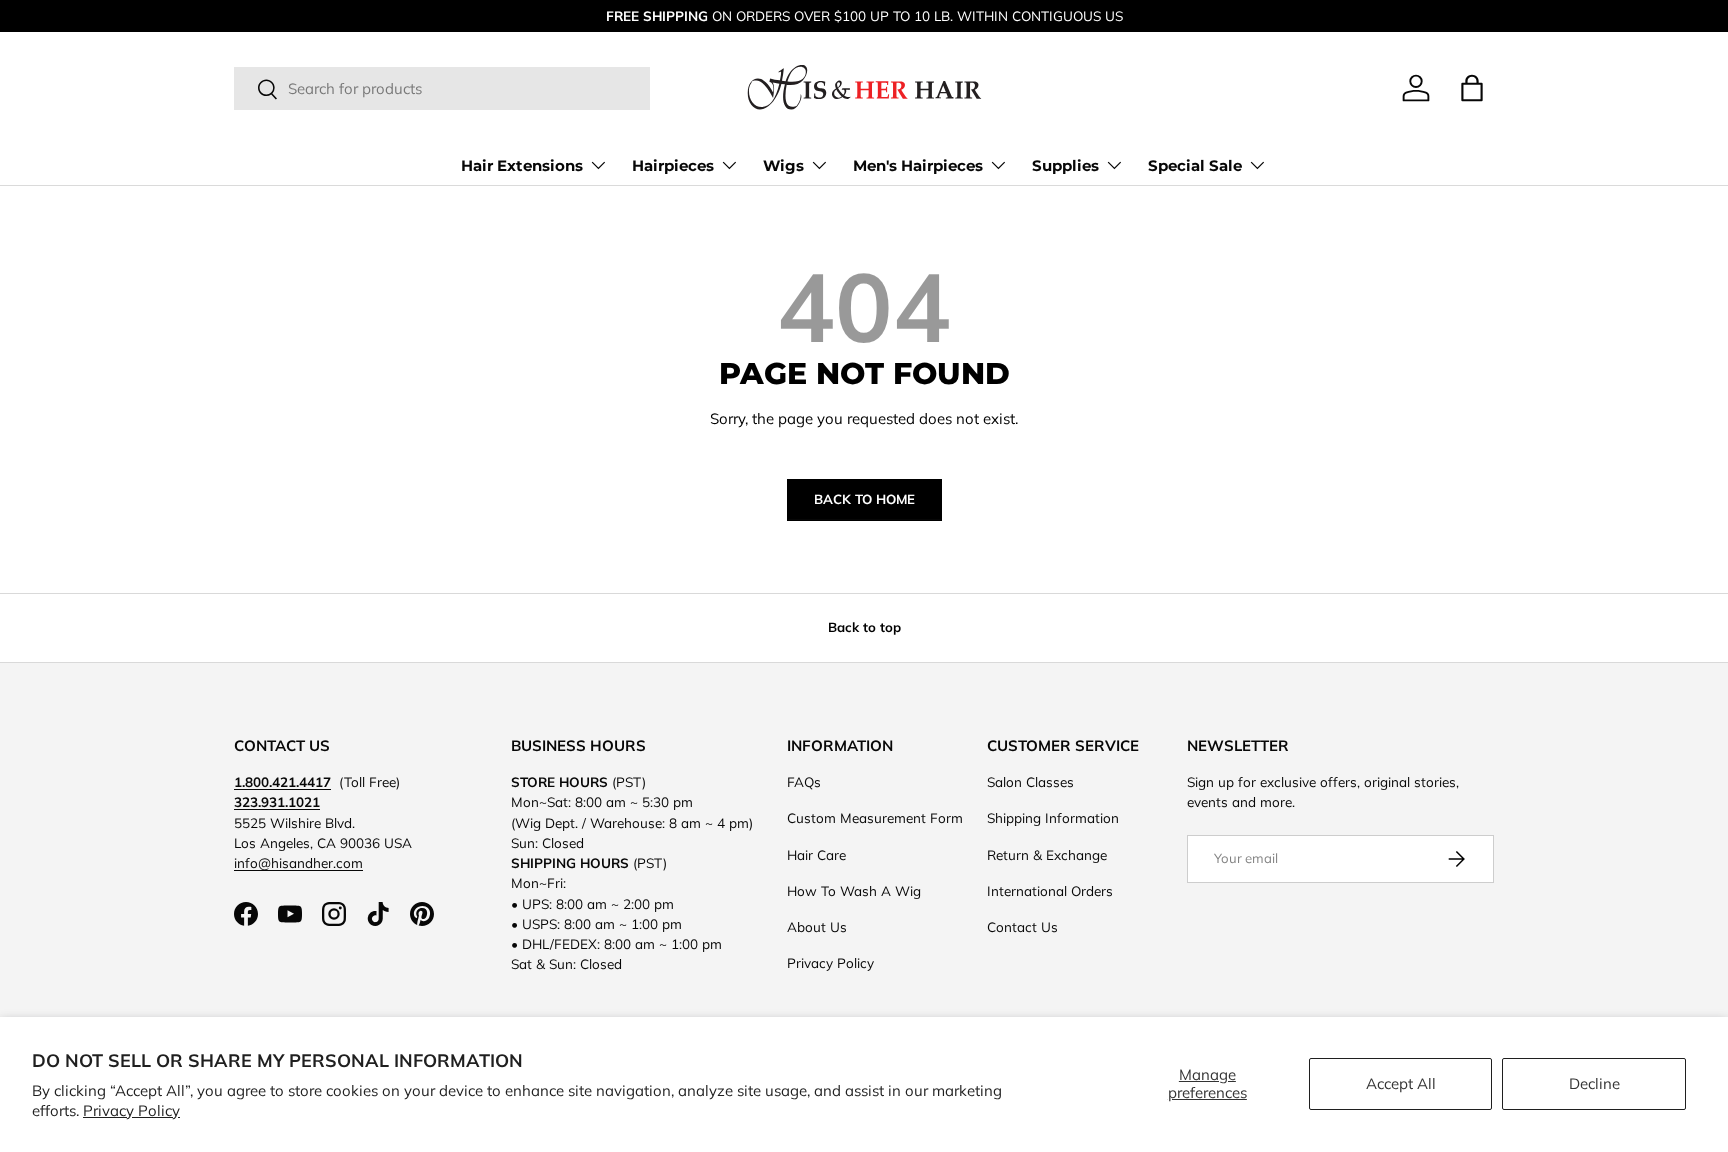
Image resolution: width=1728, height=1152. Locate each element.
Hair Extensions (522, 165)
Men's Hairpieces (918, 165)
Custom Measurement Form (875, 817)
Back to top (864, 627)
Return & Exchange (1047, 854)
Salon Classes (1030, 781)
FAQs (804, 781)
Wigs (783, 165)
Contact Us (1022, 926)
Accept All (1401, 1083)
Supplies (1065, 165)
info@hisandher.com (298, 862)
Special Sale (1195, 165)
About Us (817, 926)
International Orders (1050, 890)
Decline (1594, 1083)
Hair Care (816, 854)
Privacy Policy (131, 1110)
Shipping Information (1053, 817)
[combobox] (442, 89)
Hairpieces (673, 165)
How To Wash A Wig (854, 890)
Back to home (864, 499)
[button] (1472, 88)
